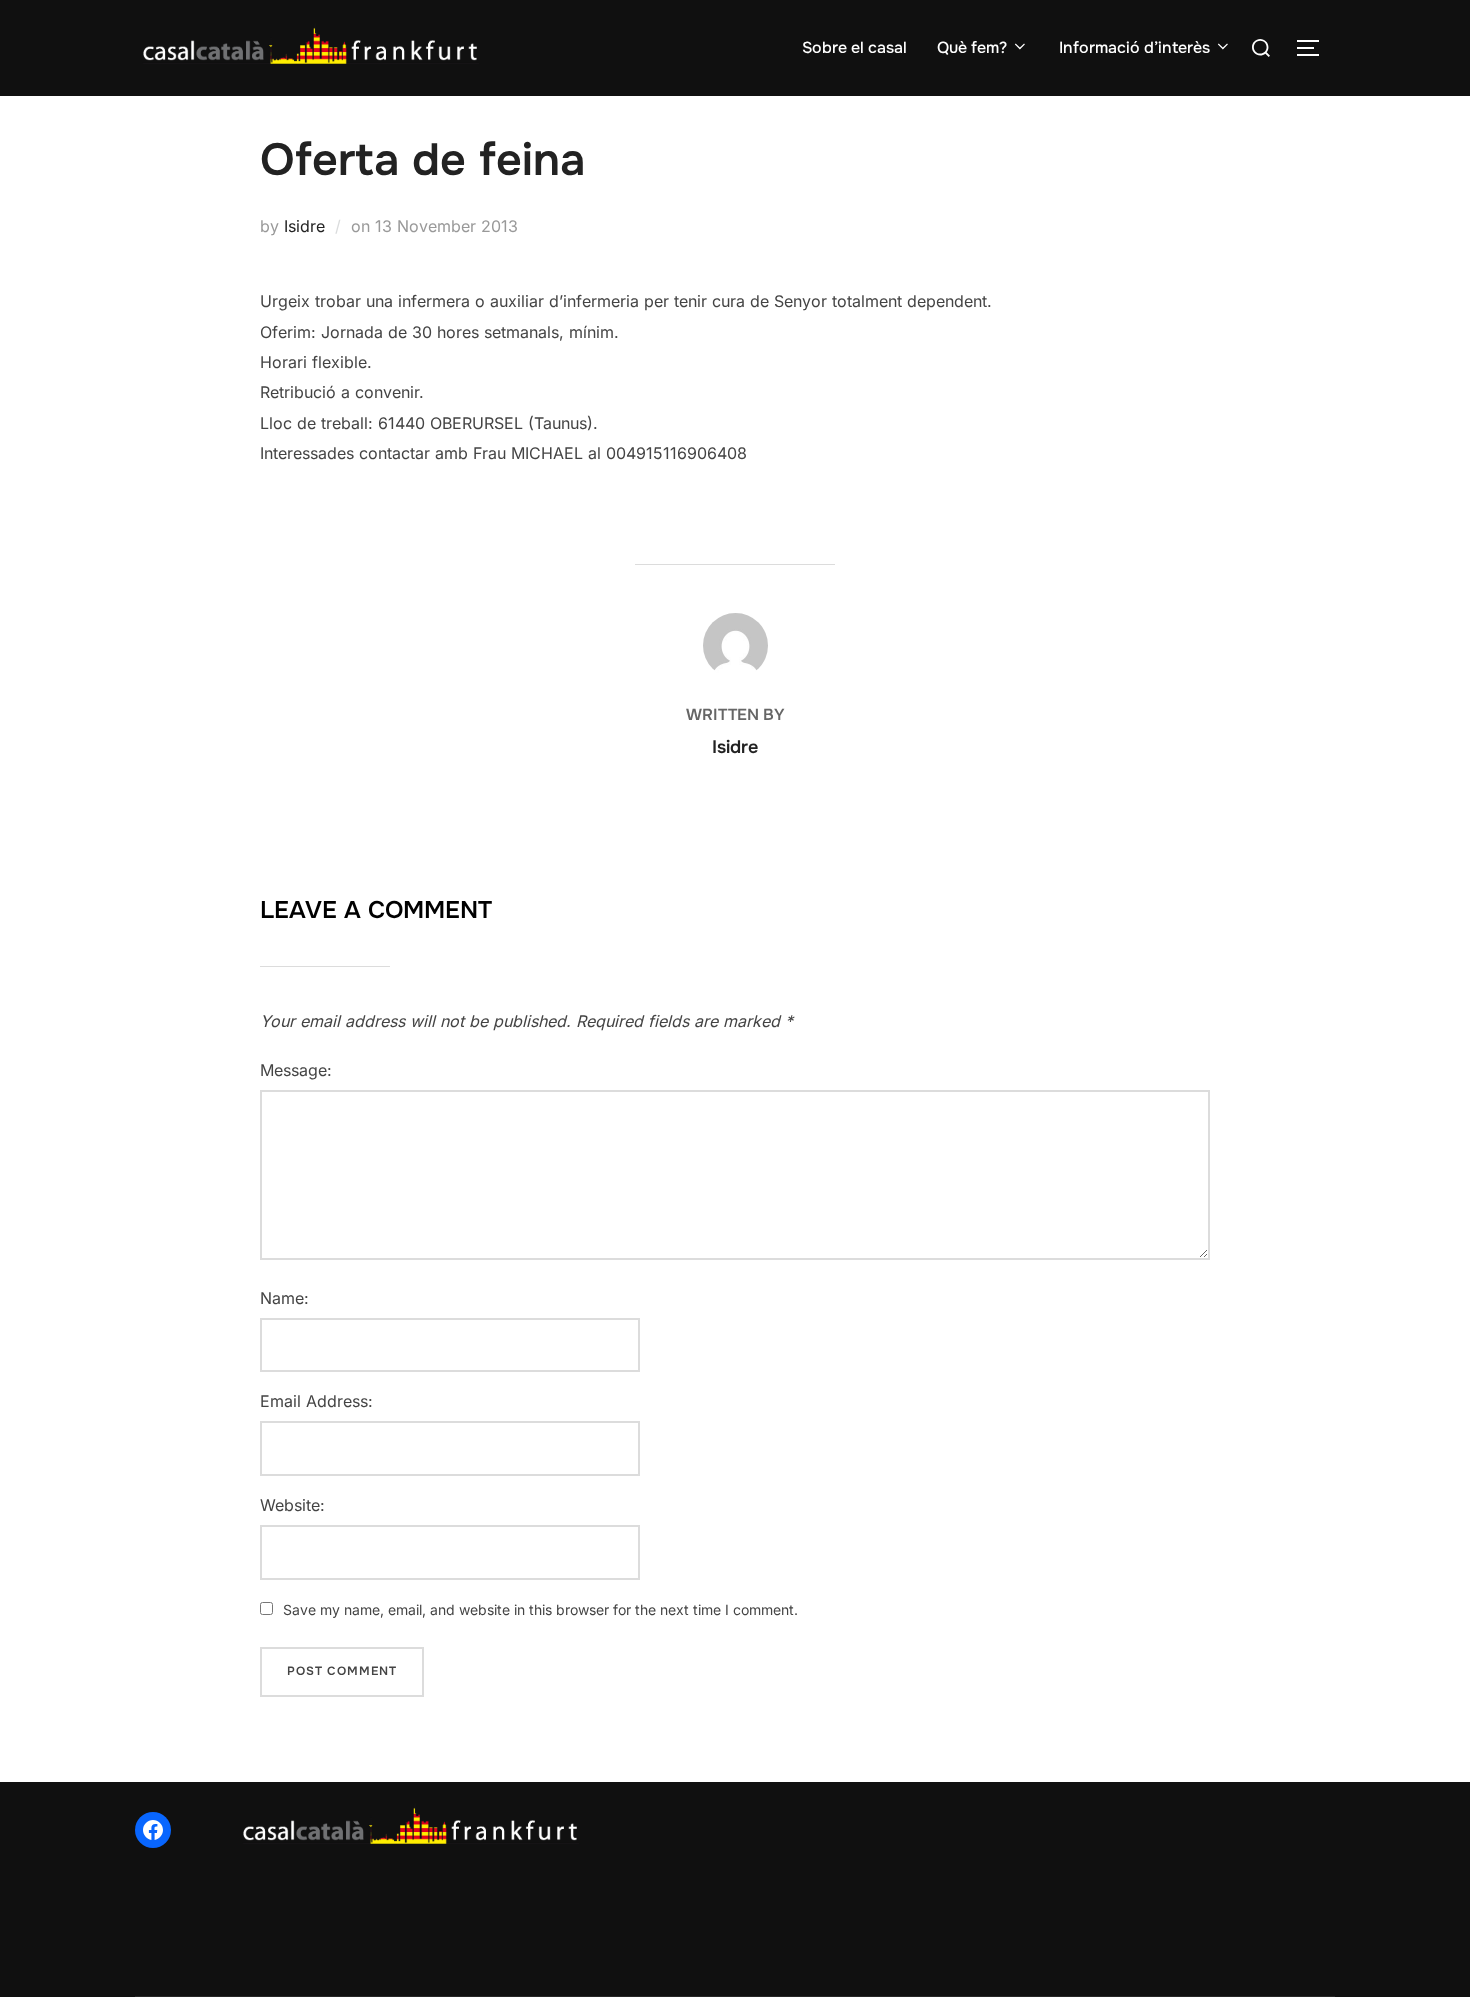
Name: (284, 1298)
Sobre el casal (854, 47)
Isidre (304, 226)
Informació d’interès (1134, 47)
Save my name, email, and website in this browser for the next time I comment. (540, 1609)
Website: (292, 1505)
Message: (296, 1070)
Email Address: (316, 1401)
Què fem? (972, 47)
